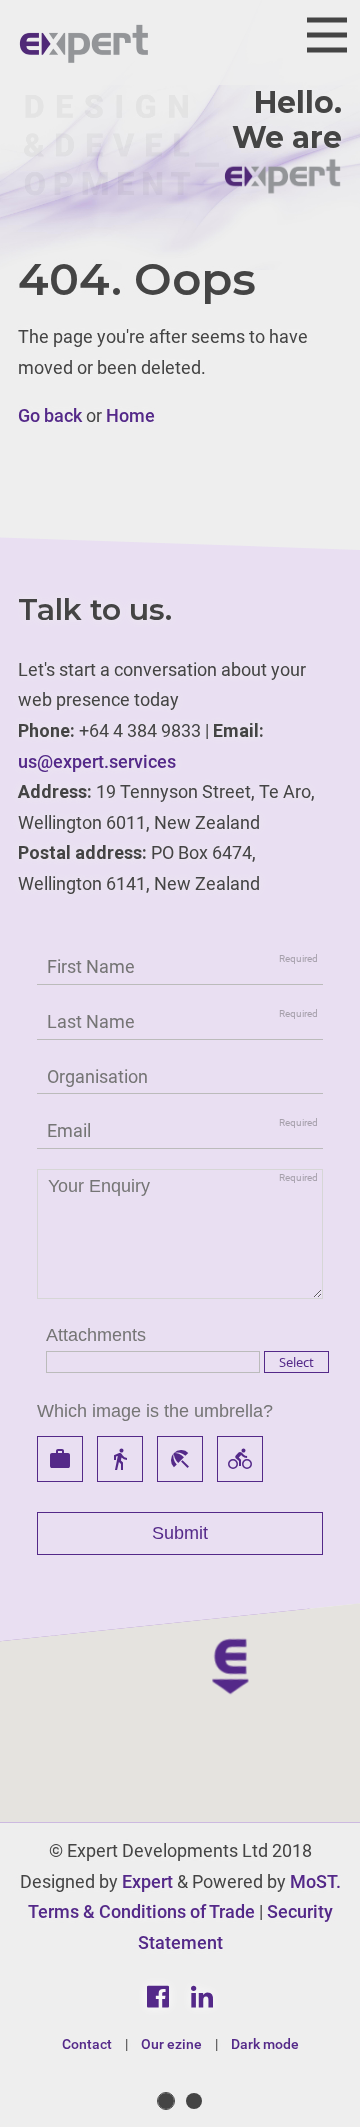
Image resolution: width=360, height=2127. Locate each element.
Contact (87, 2044)
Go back (50, 415)
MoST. (315, 1881)
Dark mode (265, 2044)
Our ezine (171, 2044)
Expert (147, 1881)
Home (130, 415)
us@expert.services (97, 761)
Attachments (96, 1335)
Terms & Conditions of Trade (141, 1911)
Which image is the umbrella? (155, 1411)
